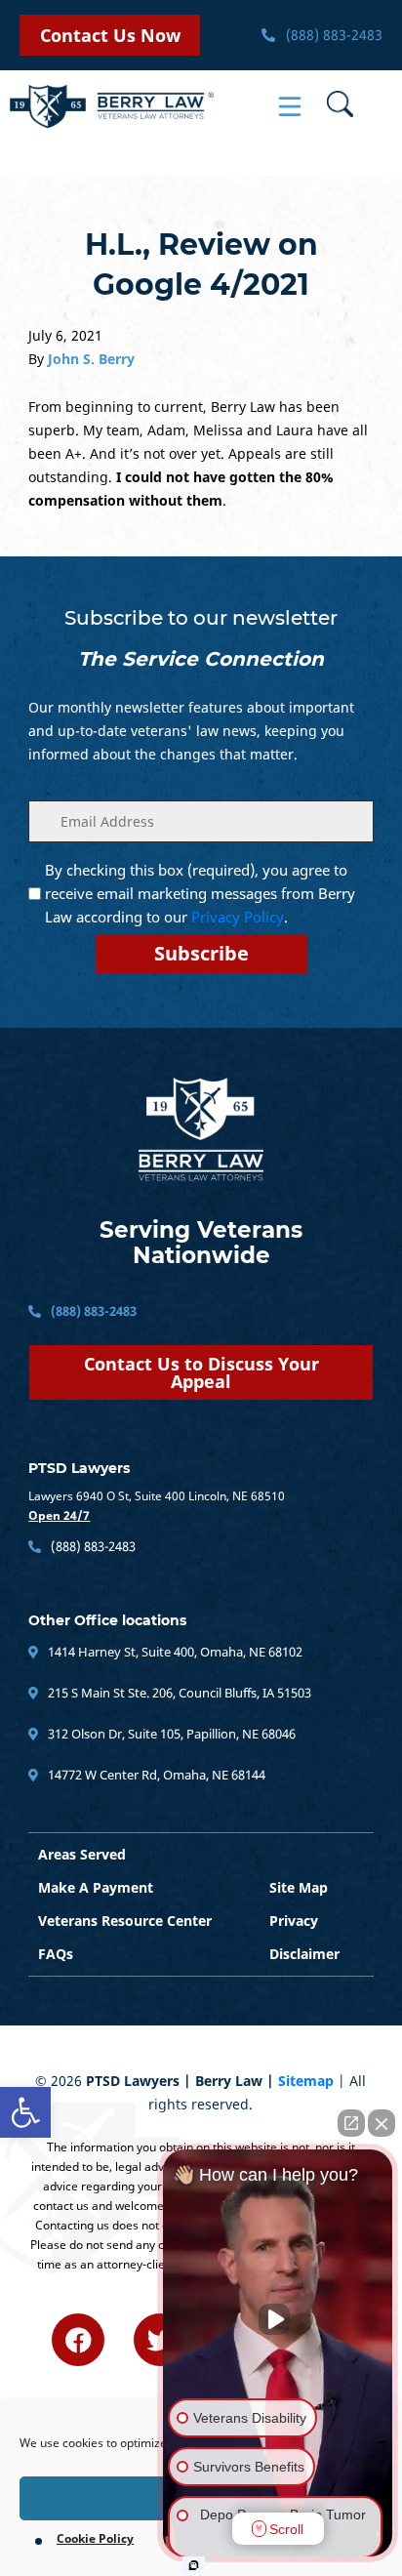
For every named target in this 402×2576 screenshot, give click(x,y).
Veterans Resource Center (125, 1921)
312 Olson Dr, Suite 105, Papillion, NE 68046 (170, 1734)
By (81, 359)
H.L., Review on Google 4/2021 (201, 265)
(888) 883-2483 (332, 35)
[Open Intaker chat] (194, 2565)
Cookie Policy (95, 2538)
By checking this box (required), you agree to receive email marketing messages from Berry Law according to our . (200, 893)
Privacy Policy (238, 917)
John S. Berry (91, 359)
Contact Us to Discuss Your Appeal (201, 1372)
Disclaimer (304, 1954)
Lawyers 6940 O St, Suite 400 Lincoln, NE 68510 (157, 1496)
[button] (25, 2112)
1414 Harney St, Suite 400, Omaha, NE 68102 (174, 1652)
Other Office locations (107, 1620)
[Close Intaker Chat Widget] (382, 2123)
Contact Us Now (110, 35)
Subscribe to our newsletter (201, 618)
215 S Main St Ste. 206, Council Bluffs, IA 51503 (178, 1693)
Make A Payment (96, 1887)
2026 (66, 2081)
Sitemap (306, 2081)
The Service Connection (201, 659)
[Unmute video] (278, 2319)
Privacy (294, 1921)
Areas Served (82, 1854)
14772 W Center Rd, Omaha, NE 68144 (155, 1775)
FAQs (56, 1954)
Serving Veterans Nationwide (201, 1243)
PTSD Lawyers (79, 1468)
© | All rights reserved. (201, 2092)
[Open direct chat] (351, 2123)
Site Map (299, 1887)
